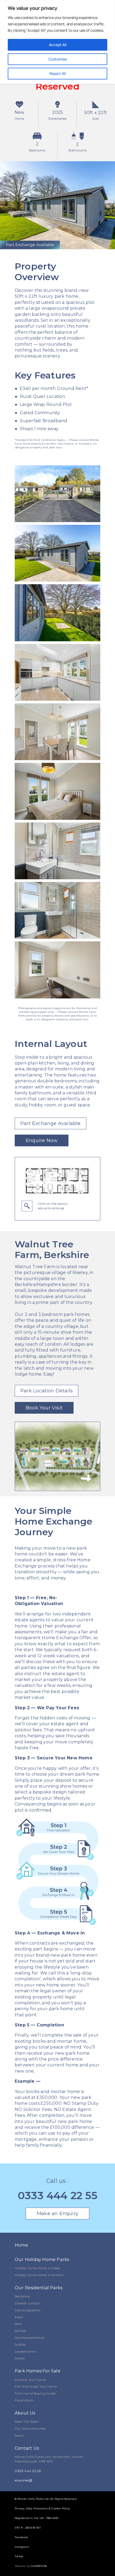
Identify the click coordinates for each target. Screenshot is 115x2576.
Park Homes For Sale (38, 2371)
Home (21, 2245)
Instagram (22, 2547)
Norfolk (20, 2331)
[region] (57, 42)
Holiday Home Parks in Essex (37, 2268)
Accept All (58, 45)
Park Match (24, 2400)
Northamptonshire (30, 2338)
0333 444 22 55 (57, 2195)
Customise (58, 59)
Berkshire (22, 2296)
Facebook (21, 2537)
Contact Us (27, 2448)
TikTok (19, 2556)
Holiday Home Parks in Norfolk (39, 2275)
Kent (18, 2324)
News (19, 2435)
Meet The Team (27, 2422)
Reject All (58, 73)
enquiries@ (24, 2480)
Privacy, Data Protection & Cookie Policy (42, 2508)
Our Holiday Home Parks (42, 2259)
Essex (19, 2317)
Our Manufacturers (30, 2428)
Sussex (20, 2358)
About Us (25, 2413)
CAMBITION (39, 2566)
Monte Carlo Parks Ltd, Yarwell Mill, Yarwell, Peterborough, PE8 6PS (49, 2459)
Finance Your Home (30, 2380)
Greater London (27, 2303)
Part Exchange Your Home (36, 2386)
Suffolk (20, 2345)
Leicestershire (25, 2351)
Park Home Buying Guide (35, 2393)
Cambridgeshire (28, 2310)
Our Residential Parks (39, 2288)
